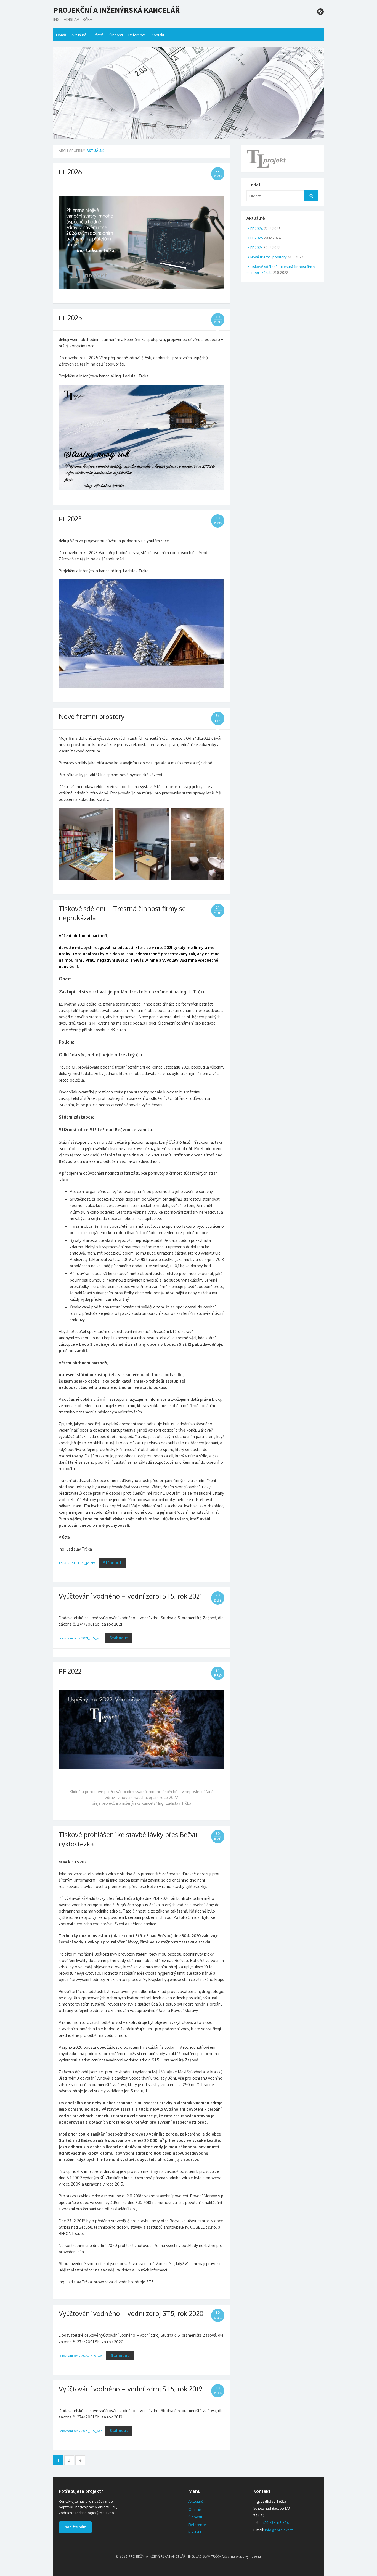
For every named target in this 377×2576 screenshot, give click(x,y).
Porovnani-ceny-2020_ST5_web (81, 2356)
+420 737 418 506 (275, 2523)
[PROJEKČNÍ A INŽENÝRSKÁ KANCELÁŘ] (189, 93)
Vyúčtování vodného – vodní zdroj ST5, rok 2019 (131, 2389)
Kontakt (158, 35)
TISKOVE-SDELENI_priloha (77, 1563)
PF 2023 (70, 519)
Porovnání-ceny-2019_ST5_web (80, 2431)
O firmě (98, 35)
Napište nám (75, 2527)
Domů (61, 35)
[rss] (320, 12)
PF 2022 (70, 1671)
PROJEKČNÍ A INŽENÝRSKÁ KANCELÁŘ (116, 10)
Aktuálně (79, 35)
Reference (137, 35)
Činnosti (116, 35)
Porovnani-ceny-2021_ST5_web (80, 1638)
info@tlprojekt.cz (279, 2530)
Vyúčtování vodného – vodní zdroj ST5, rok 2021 (130, 1596)
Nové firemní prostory (92, 716)
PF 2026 (70, 172)
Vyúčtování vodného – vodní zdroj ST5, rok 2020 (131, 2313)
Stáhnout (112, 1563)
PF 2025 (70, 318)
